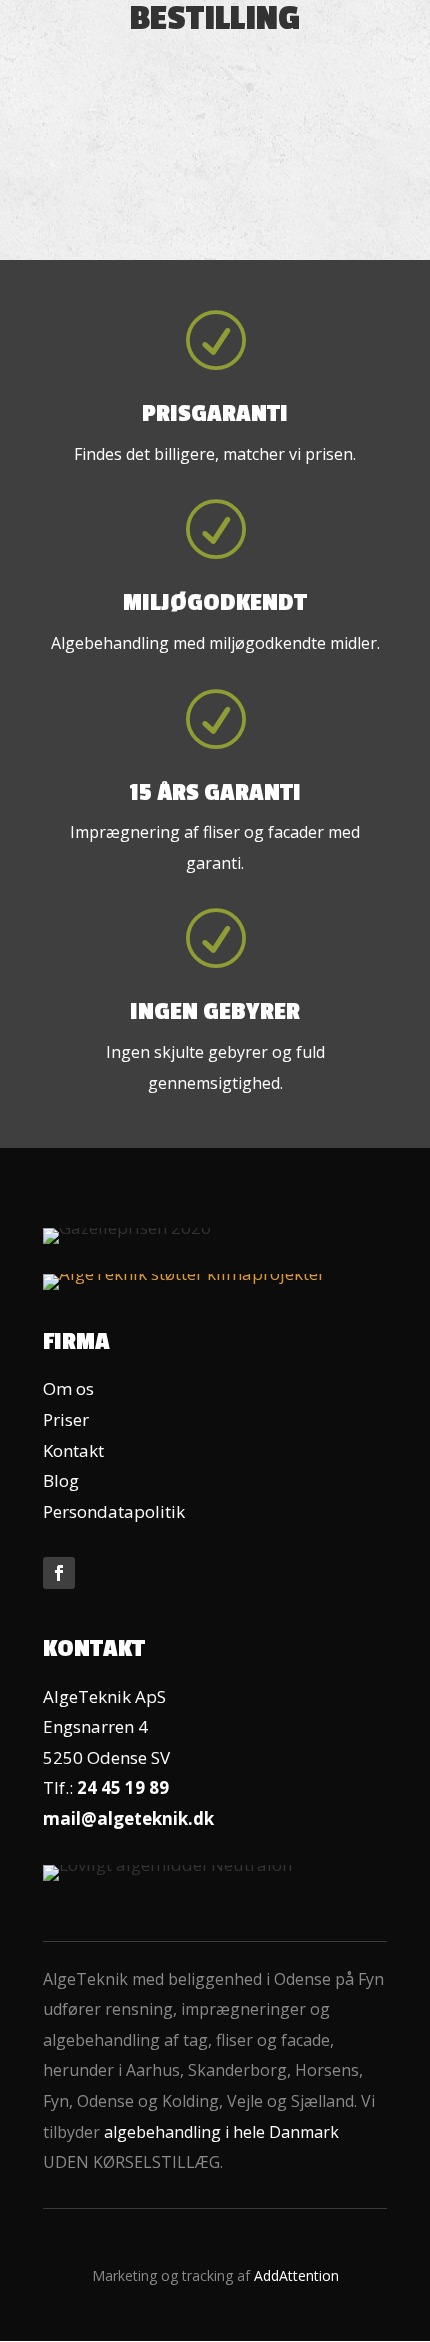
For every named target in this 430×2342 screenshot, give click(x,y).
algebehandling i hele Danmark (221, 2132)
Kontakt (73, 1450)
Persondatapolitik (114, 1511)
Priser (66, 1419)
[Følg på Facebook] (59, 1573)
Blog (61, 1480)
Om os (68, 1388)
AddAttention (296, 2275)
